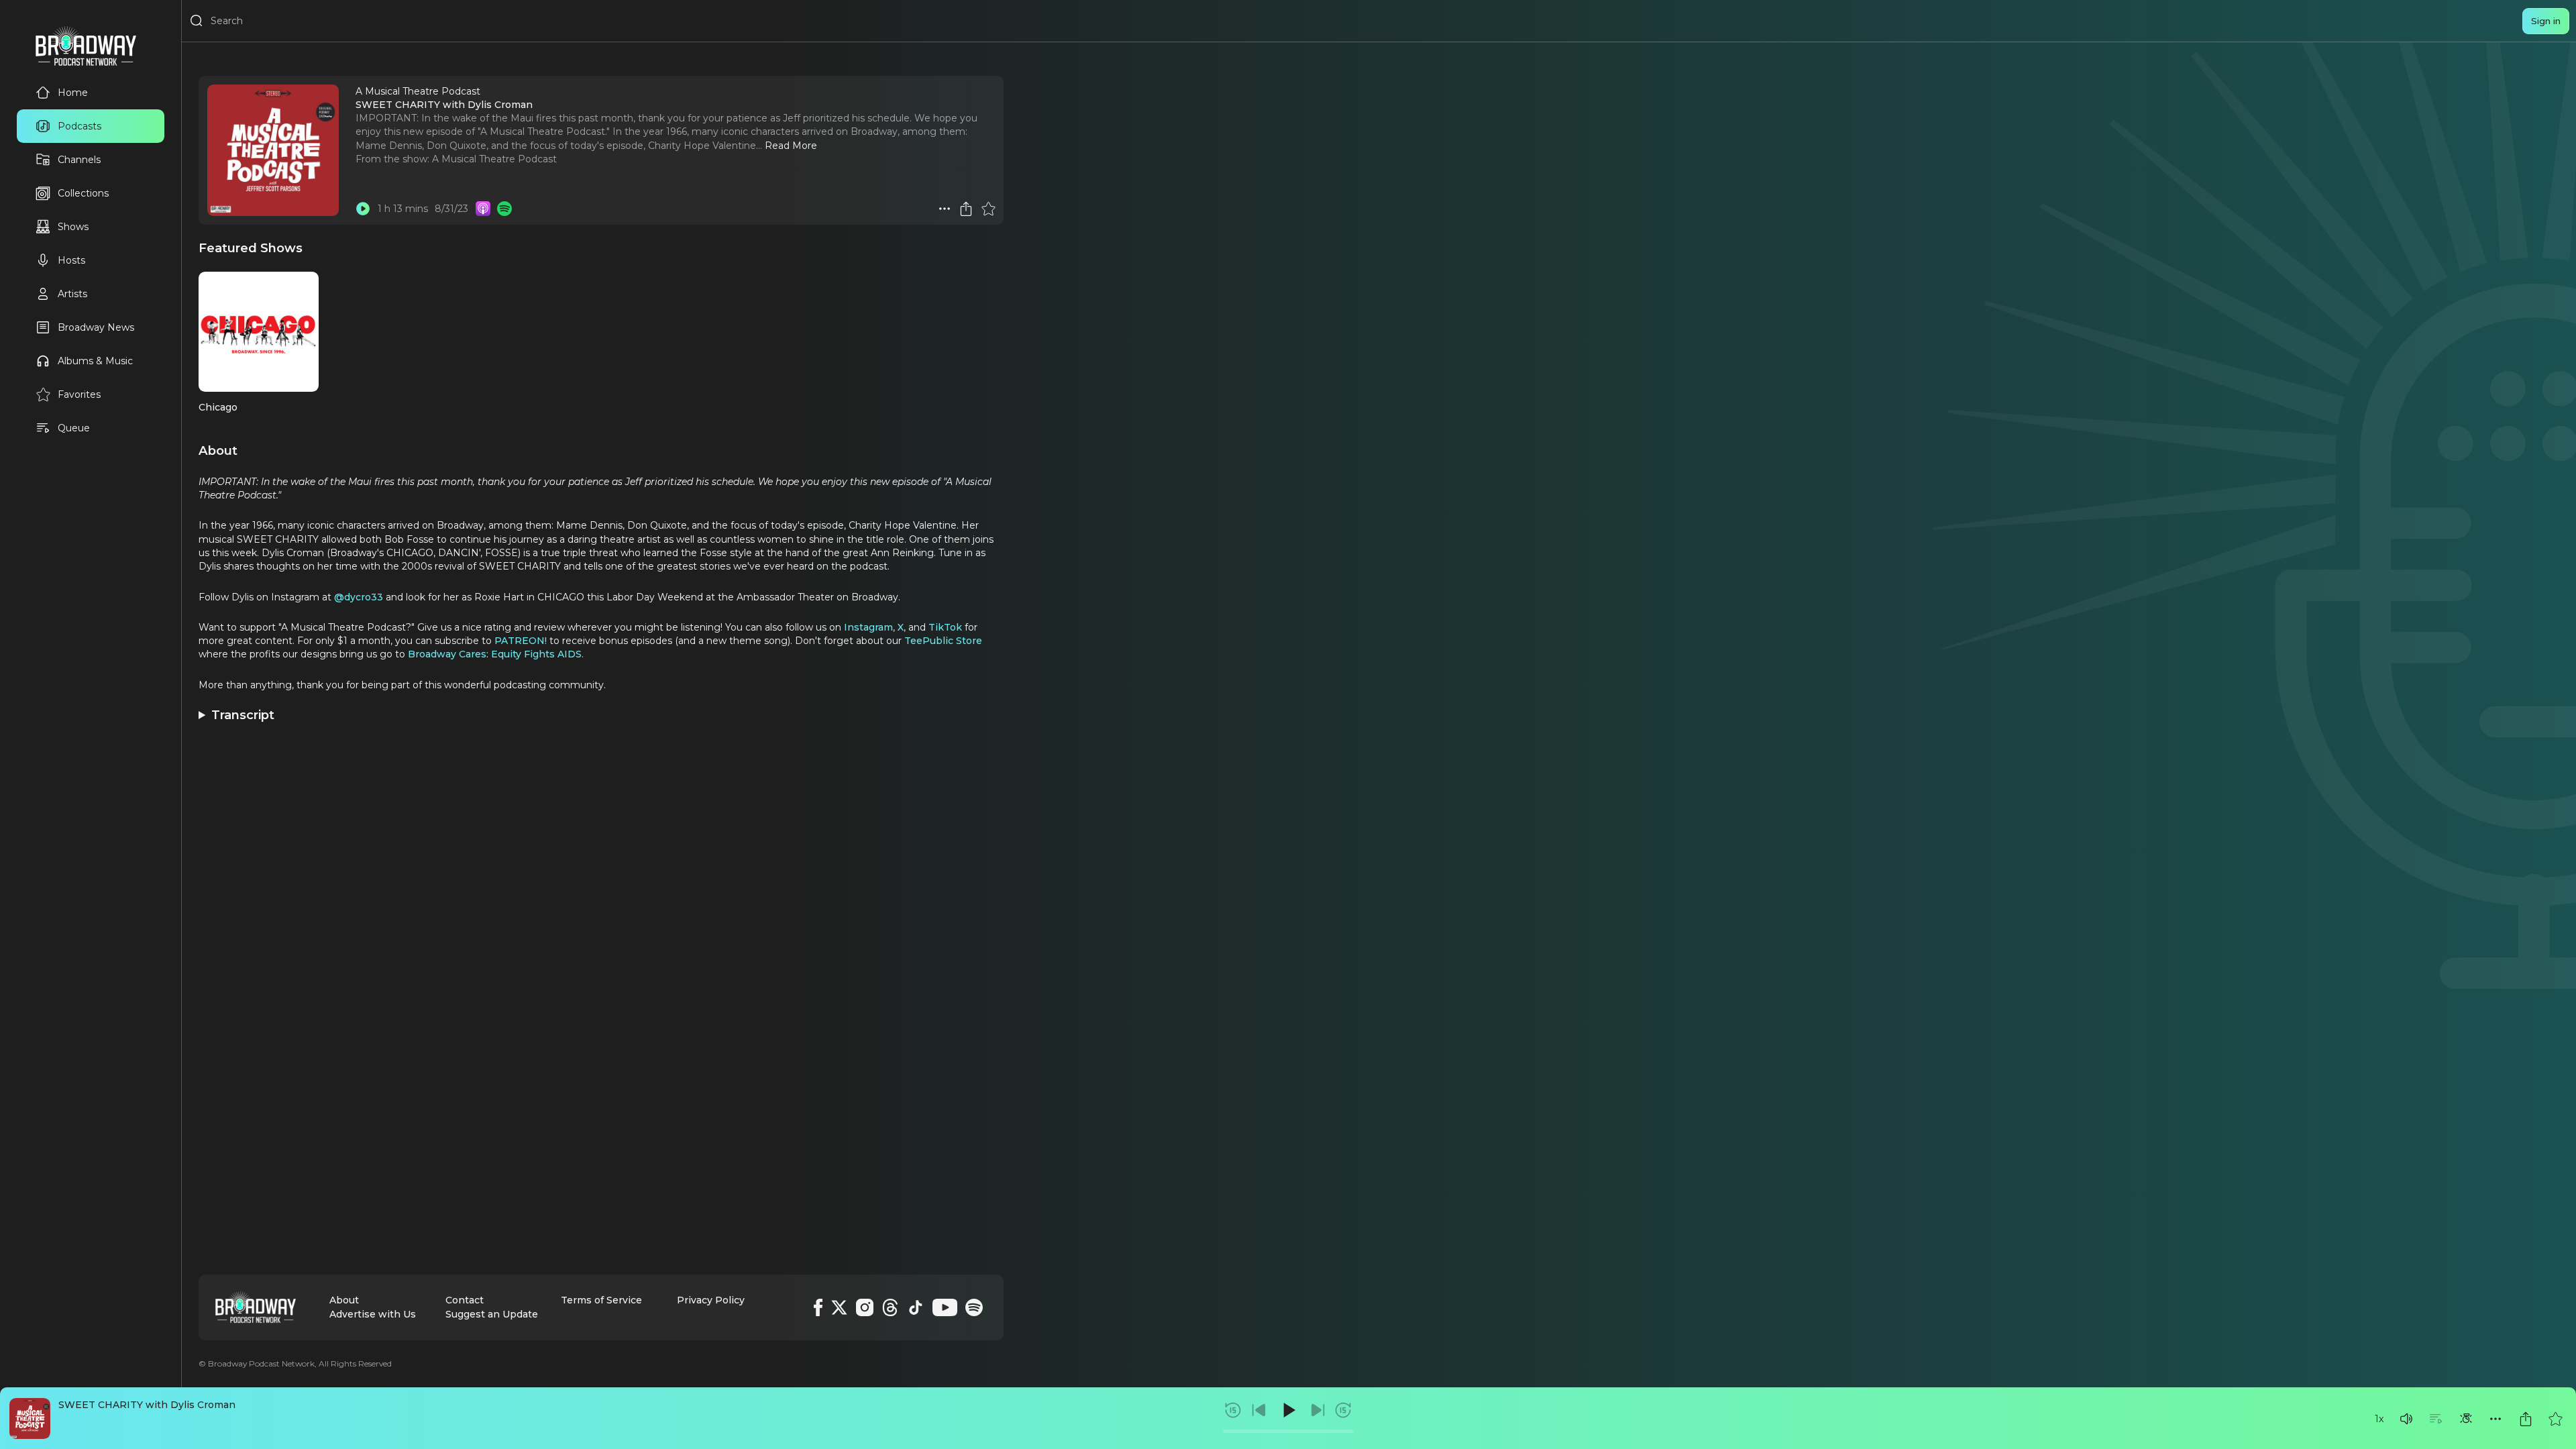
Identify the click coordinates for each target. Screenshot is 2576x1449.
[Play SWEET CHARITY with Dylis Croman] (363, 209)
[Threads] (890, 1307)
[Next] (1318, 1410)
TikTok (945, 627)
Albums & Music (95, 361)
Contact (465, 1300)
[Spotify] (974, 1307)
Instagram (868, 627)
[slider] (1288, 1431)
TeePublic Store (943, 641)
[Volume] (2406, 1419)
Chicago (218, 407)
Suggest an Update (492, 1314)
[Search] (197, 21)
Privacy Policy (711, 1300)
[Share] (2526, 1419)
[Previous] (1259, 1410)
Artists (72, 294)
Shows (73, 227)
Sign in (2546, 21)
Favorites (79, 394)
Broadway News (96, 327)
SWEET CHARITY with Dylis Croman (147, 1405)
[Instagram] (865, 1307)
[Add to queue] (2436, 1419)
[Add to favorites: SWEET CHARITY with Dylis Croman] (2555, 1419)
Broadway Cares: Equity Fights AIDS (495, 654)
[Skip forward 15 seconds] (1343, 1410)
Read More (791, 146)
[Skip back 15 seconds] (1233, 1410)
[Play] (1288, 1410)
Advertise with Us (373, 1314)
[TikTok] (916, 1307)
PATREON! (521, 641)
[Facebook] (818, 1307)
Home (73, 93)
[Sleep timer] (2466, 1419)
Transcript (243, 715)
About (344, 1300)
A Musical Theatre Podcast (494, 159)
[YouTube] (945, 1307)
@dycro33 (360, 597)
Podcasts (79, 126)
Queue (74, 428)
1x (2379, 1419)
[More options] (2495, 1419)
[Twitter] (839, 1307)
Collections (83, 193)
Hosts (71, 260)
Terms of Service (601, 1300)
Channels (79, 160)
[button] (2406, 1419)
